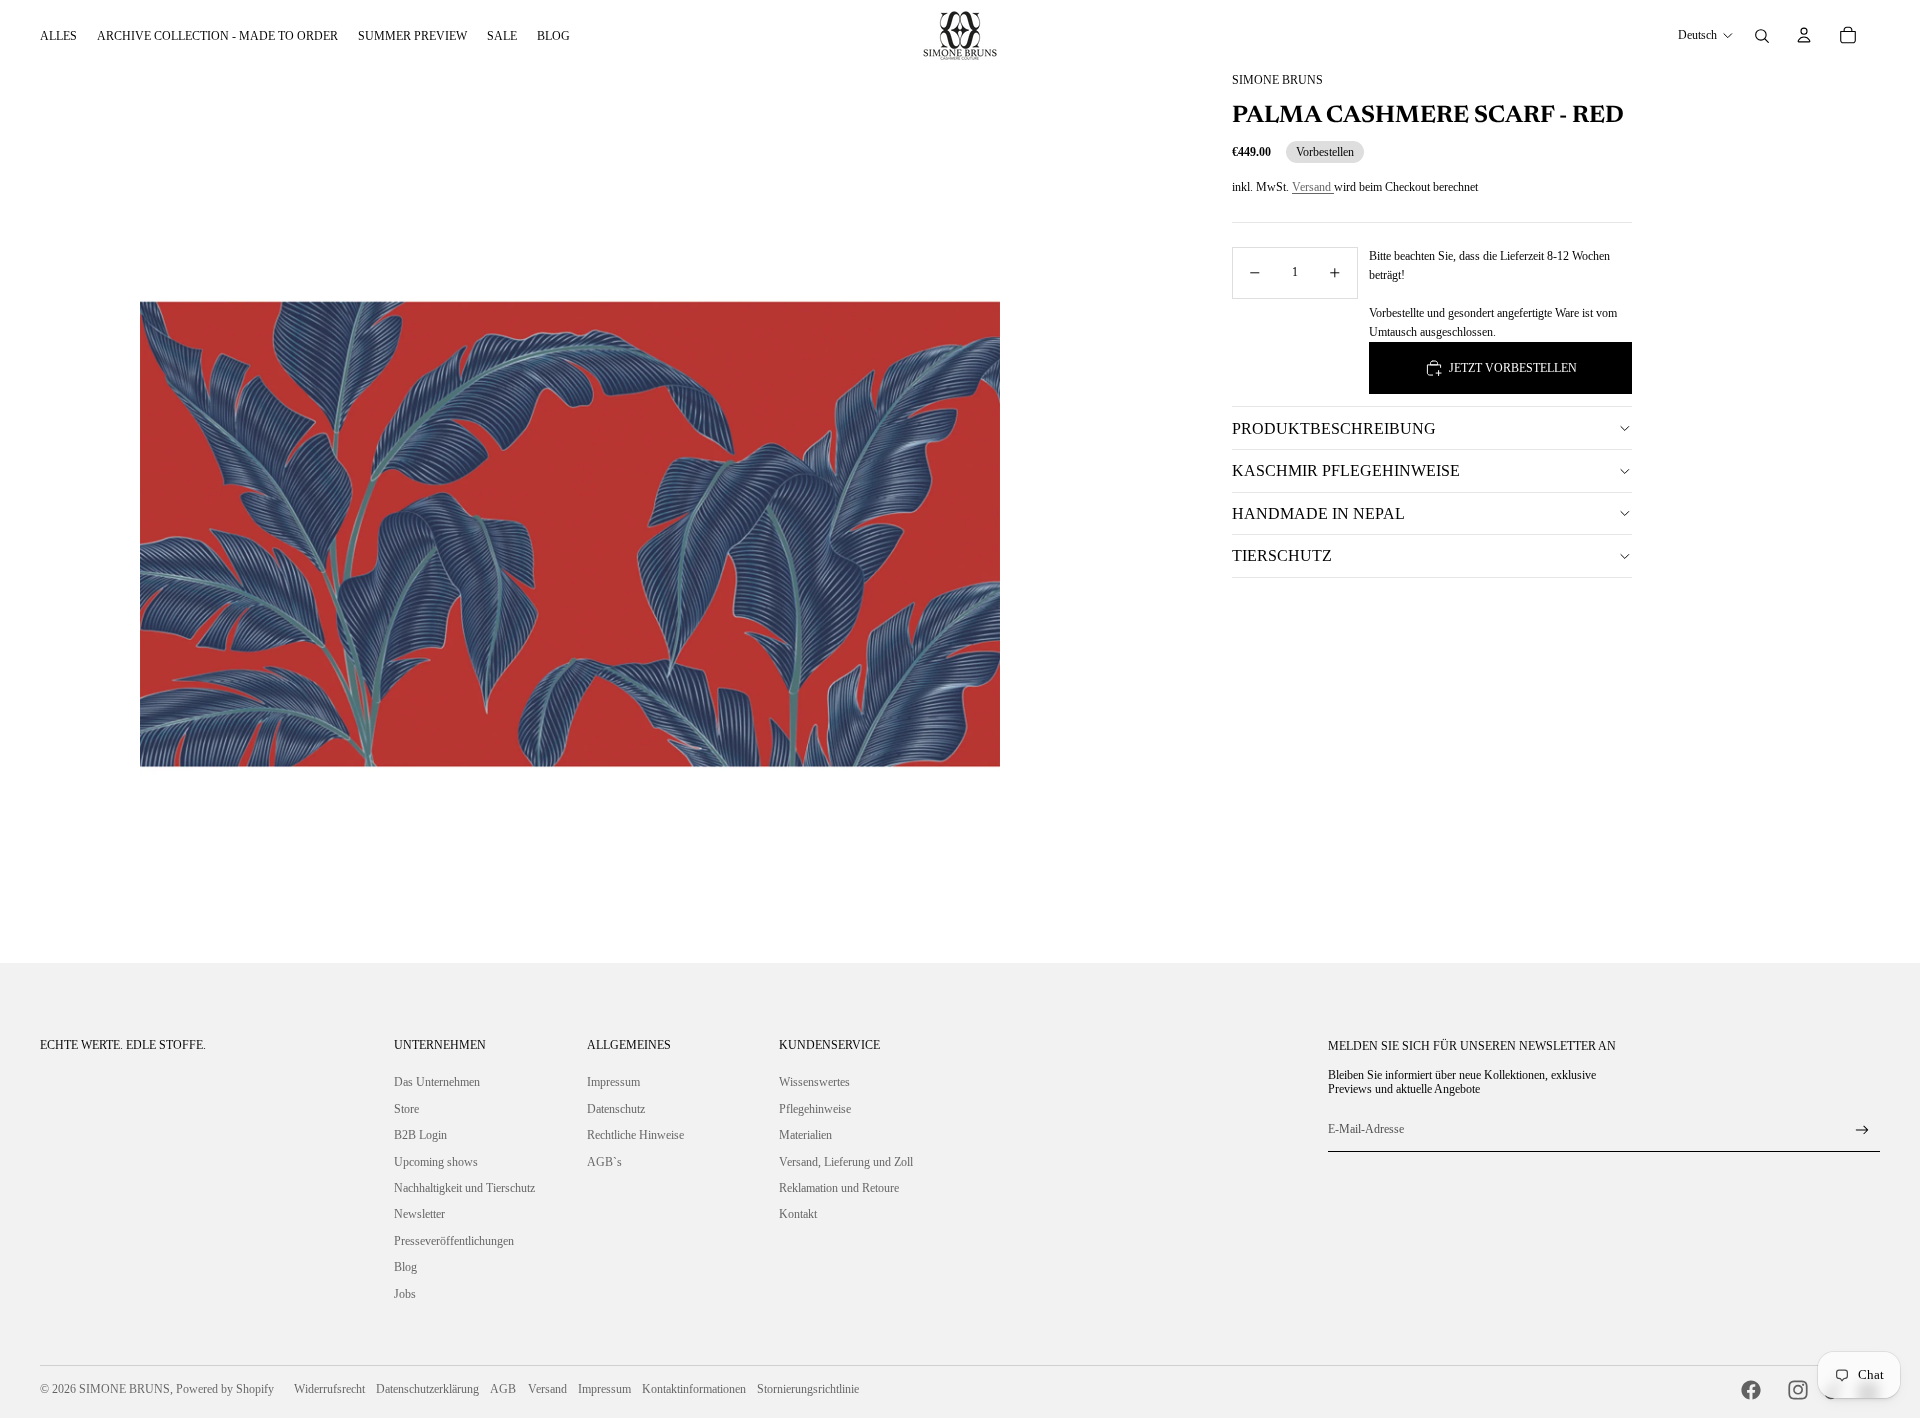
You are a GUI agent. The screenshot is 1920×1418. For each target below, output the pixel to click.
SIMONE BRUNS (124, 1389)
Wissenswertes (814, 1082)
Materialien (805, 1135)
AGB (503, 1389)
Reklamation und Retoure (839, 1188)
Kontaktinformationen (694, 1389)
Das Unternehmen (437, 1082)
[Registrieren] (1862, 1130)
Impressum (613, 1082)
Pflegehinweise (815, 1109)
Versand (1313, 187)
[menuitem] (58, 36)
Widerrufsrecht (329, 1389)
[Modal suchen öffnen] (1762, 36)
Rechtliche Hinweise (635, 1135)
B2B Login (420, 1135)
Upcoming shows (436, 1162)
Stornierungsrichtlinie (808, 1389)
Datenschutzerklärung (427, 1389)
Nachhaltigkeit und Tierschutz (464, 1188)
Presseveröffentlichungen (454, 1241)
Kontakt (798, 1214)
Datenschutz (616, 1109)
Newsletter (419, 1214)
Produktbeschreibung (1334, 428)
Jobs (405, 1294)
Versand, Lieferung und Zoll (846, 1162)
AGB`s (604, 1162)
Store (406, 1109)
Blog (405, 1267)
